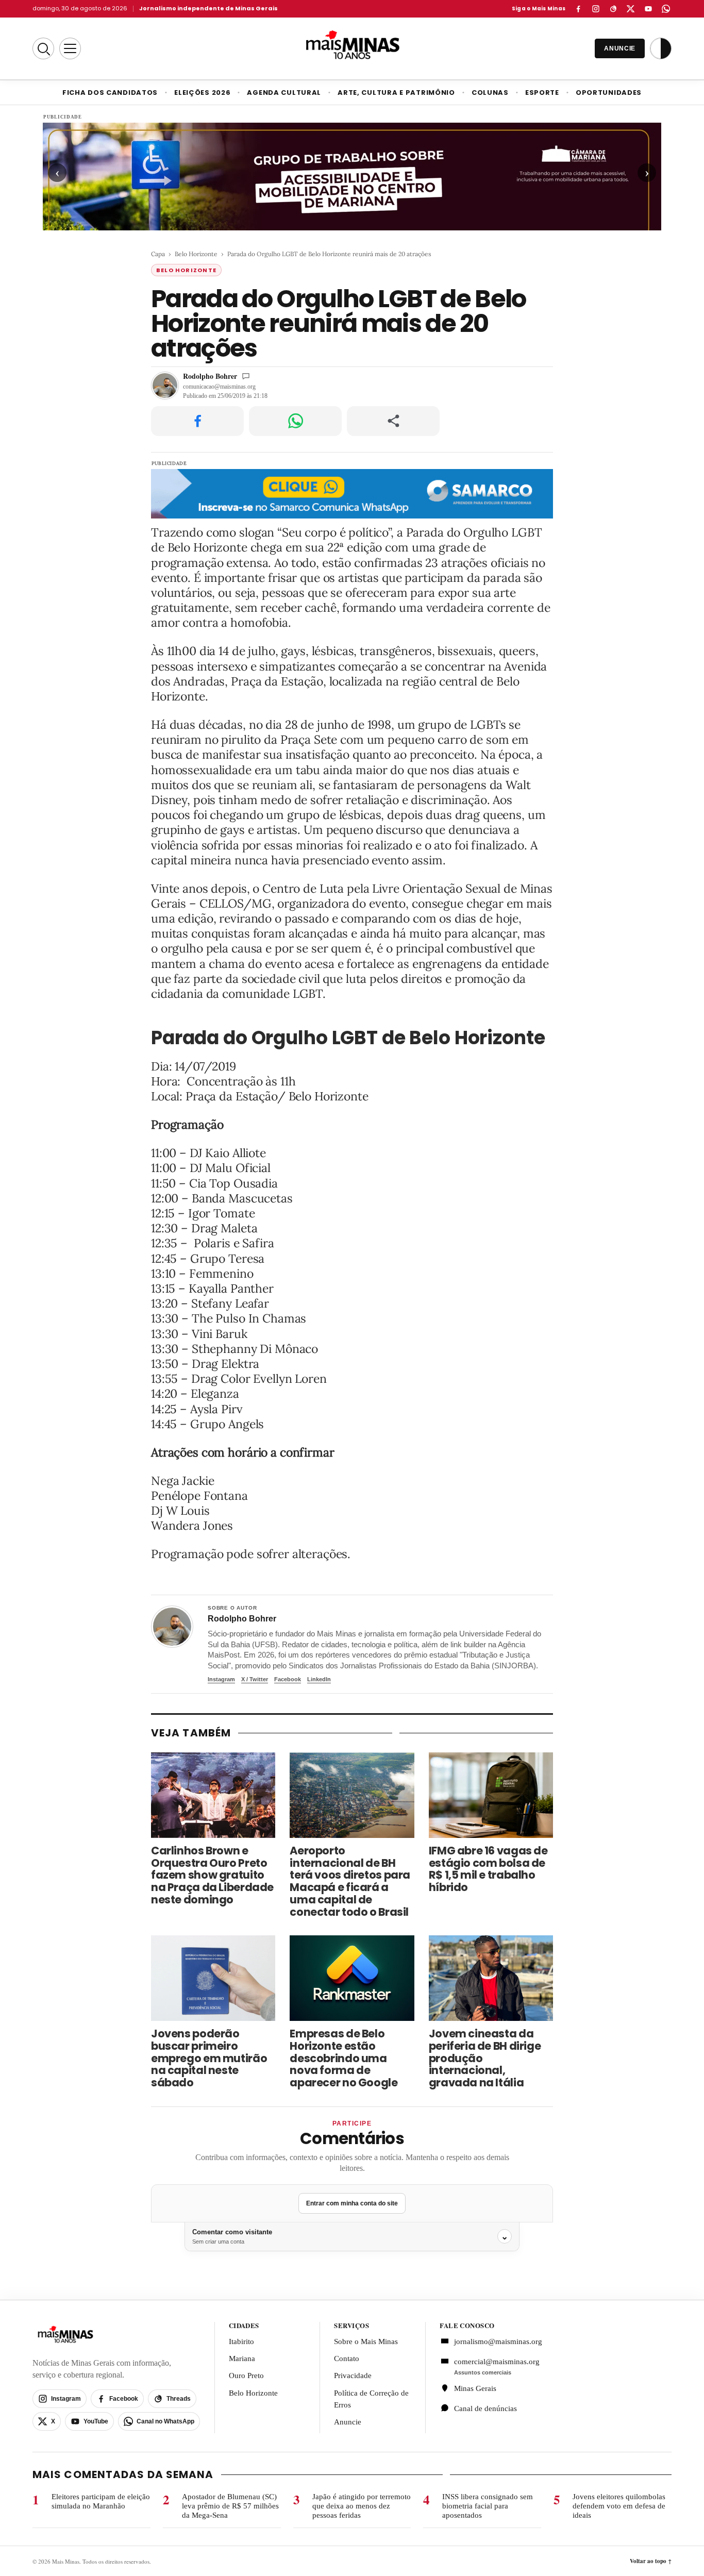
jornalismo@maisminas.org (492, 2341)
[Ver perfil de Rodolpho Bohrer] (172, 1627)
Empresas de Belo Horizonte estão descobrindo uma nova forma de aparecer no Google (343, 2058)
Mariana (242, 2358)
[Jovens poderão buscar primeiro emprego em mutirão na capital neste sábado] (213, 1978)
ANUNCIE (620, 48)
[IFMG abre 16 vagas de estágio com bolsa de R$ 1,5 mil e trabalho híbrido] (491, 1795)
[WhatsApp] (666, 9)
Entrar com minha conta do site (352, 2203)
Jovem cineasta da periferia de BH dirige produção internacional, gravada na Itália (485, 2058)
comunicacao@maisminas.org (219, 387)
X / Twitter (255, 1679)
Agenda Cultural (284, 93)
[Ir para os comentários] (246, 376)
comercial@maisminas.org (497, 2362)
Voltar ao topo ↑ (651, 2561)
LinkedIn (319, 1679)
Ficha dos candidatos (110, 93)
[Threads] (613, 9)
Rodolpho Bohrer (210, 376)
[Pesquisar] (43, 48)
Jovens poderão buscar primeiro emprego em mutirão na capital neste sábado (209, 2058)
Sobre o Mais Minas (366, 2341)
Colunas (490, 93)
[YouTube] (648, 9)
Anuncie (348, 2422)
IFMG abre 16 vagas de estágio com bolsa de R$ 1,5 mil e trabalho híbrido (488, 1869)
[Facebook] (578, 9)
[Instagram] (596, 9)
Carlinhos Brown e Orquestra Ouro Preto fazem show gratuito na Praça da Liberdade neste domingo (212, 1875)
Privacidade (353, 2376)
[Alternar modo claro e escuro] (661, 48)
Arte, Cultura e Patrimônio (396, 93)
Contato (347, 2358)
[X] (631, 9)
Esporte (542, 93)
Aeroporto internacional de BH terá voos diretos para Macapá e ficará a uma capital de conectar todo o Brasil (350, 1881)
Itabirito (241, 2341)
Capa (158, 254)
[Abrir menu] (70, 48)
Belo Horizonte (196, 254)
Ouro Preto (246, 2376)
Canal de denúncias (485, 2408)
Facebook (288, 1679)
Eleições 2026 (202, 93)
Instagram (221, 1679)
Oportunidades (609, 93)
